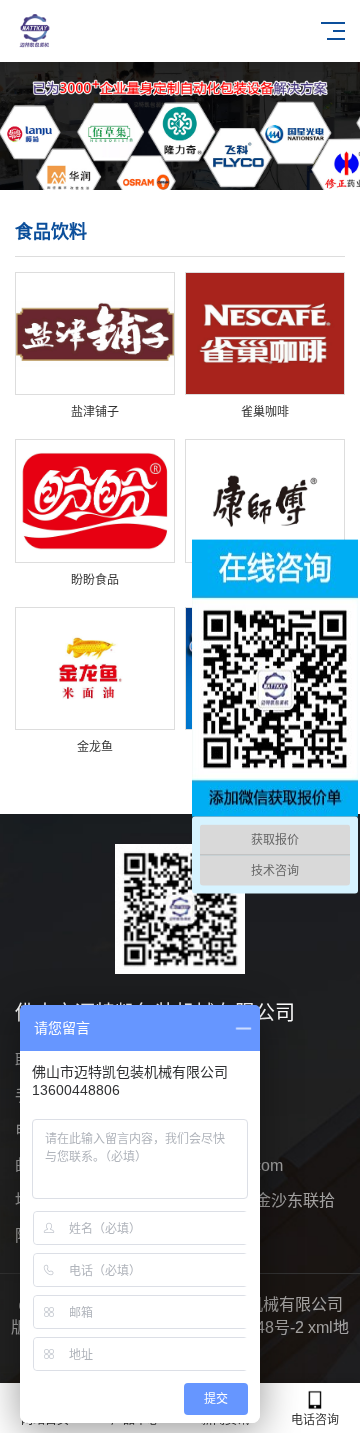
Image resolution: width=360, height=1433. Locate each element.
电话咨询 (315, 1420)
